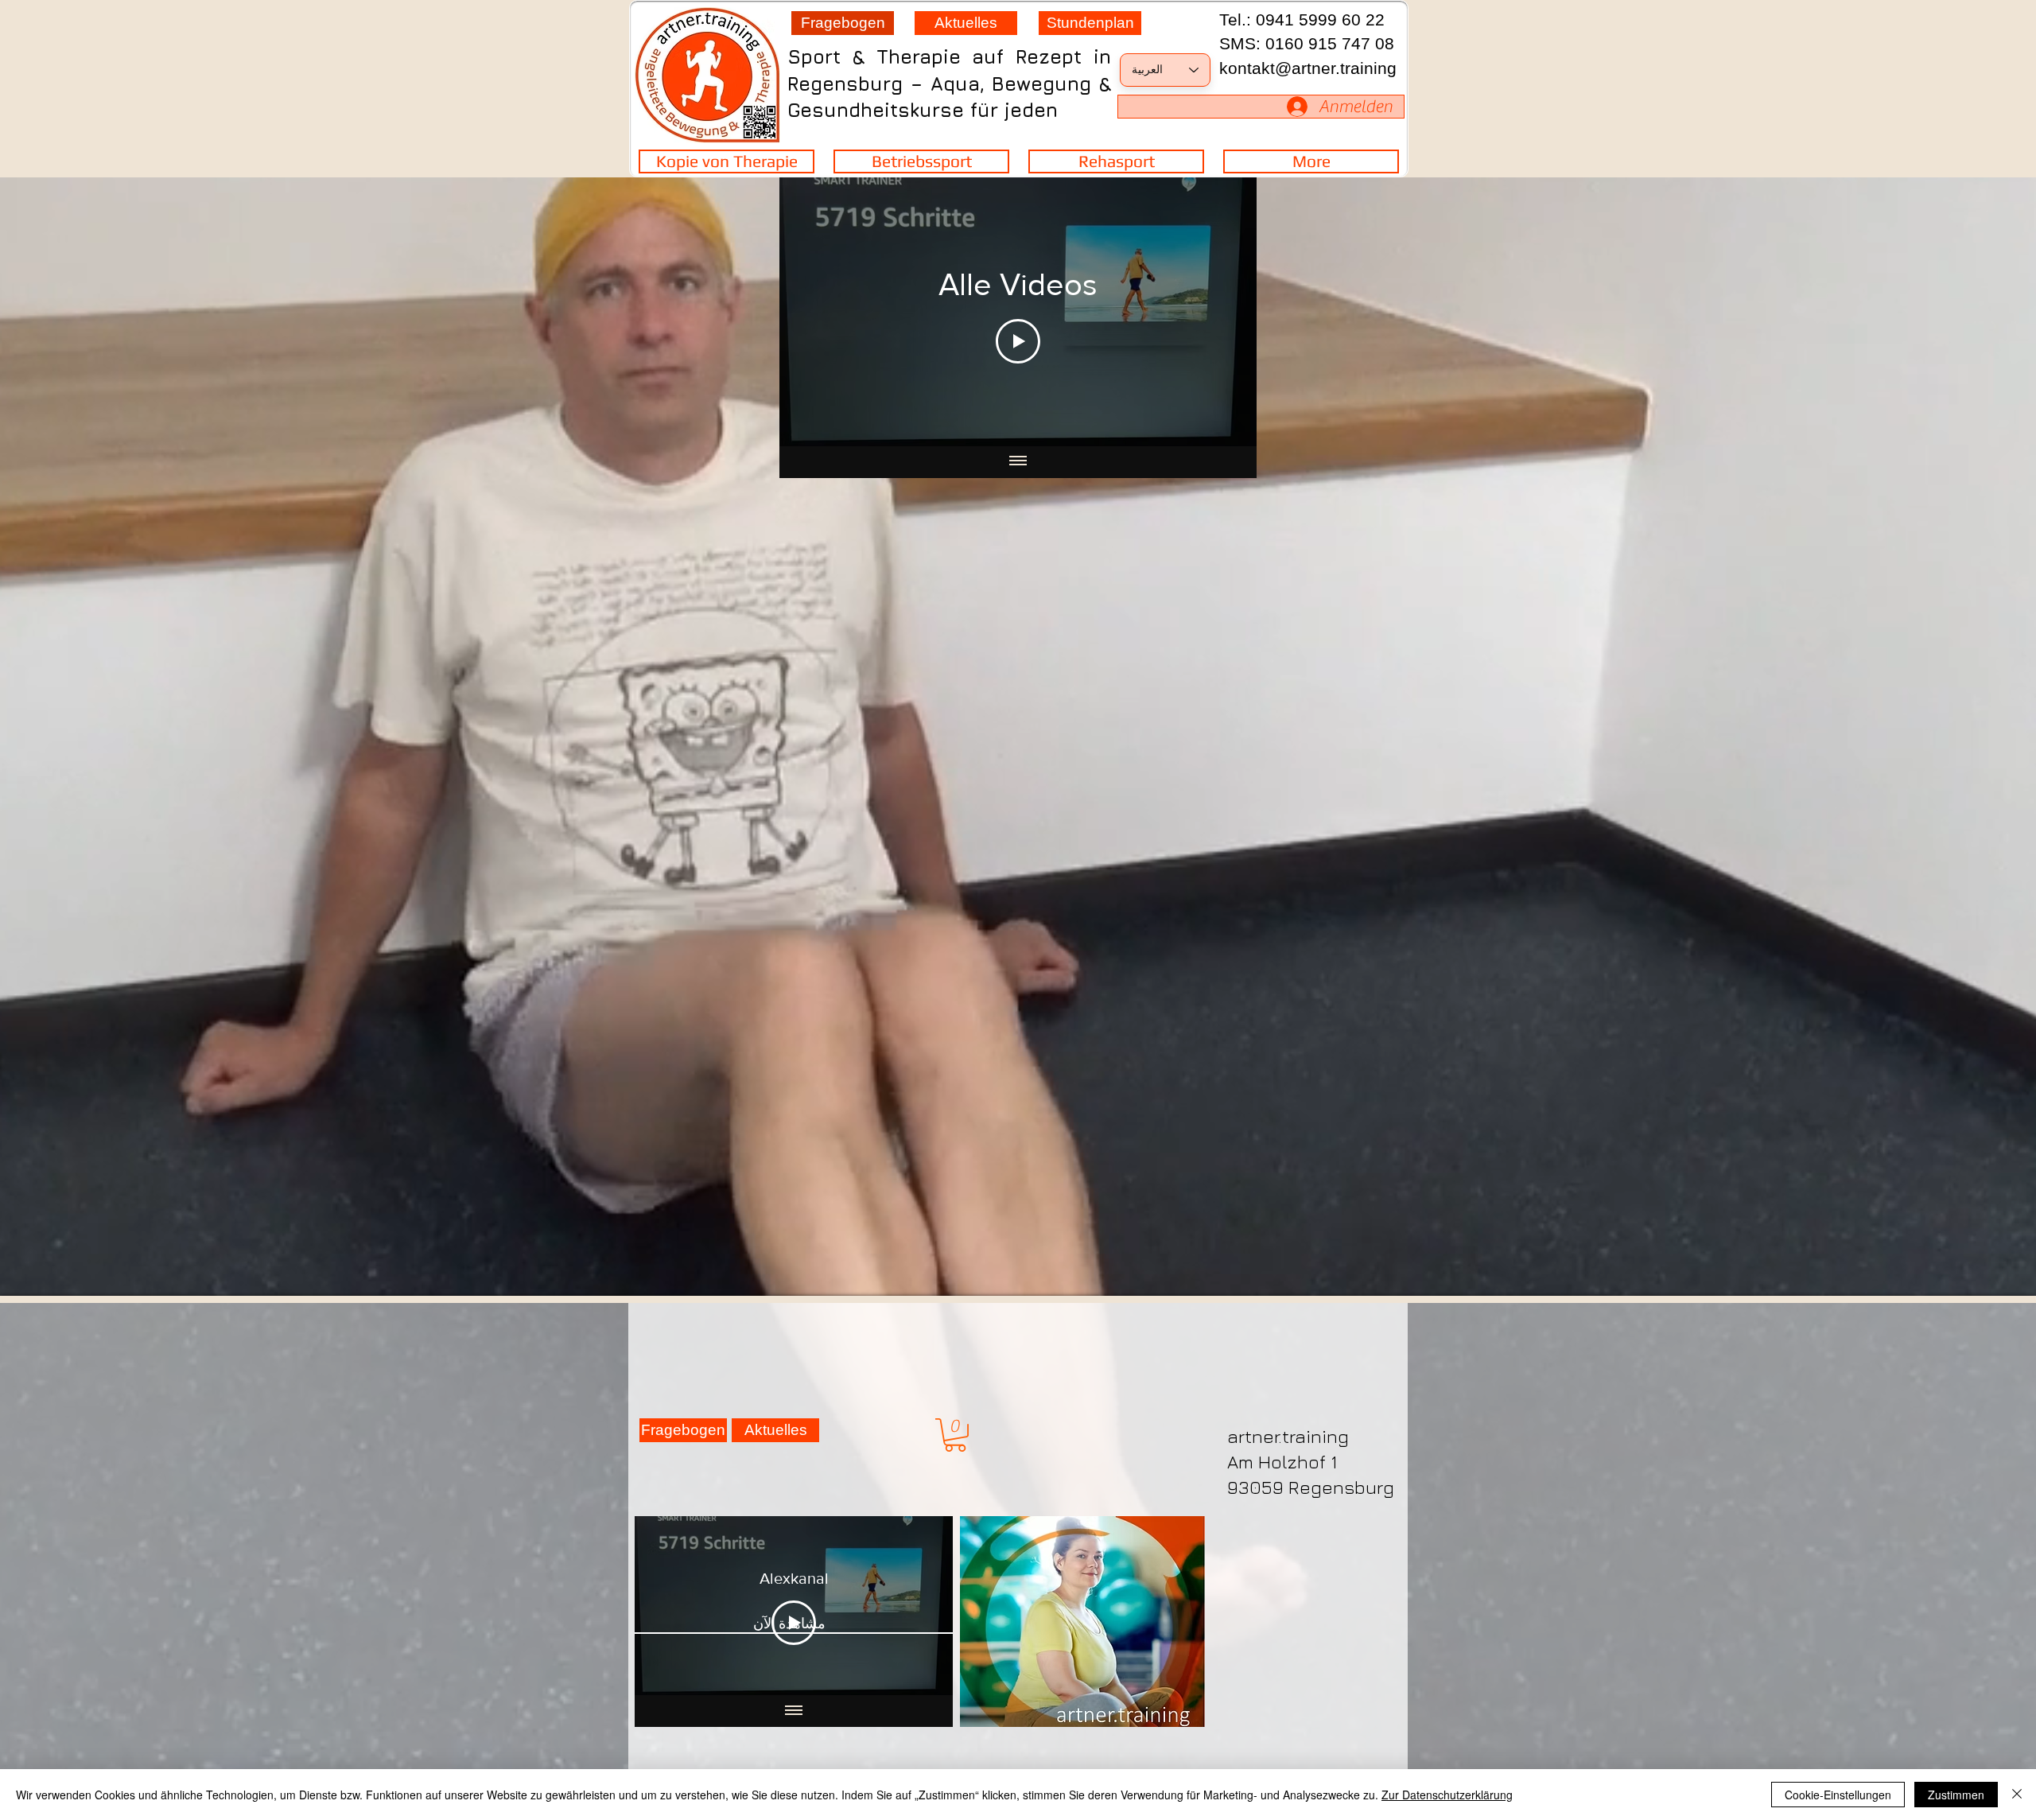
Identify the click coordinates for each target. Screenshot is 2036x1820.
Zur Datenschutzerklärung (1447, 1795)
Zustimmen (1956, 1795)
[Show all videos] (1018, 462)
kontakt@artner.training (1308, 68)
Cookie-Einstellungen (1838, 1795)
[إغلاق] (2017, 1795)
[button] (955, 1435)
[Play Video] (1018, 341)
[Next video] (812, 312)
